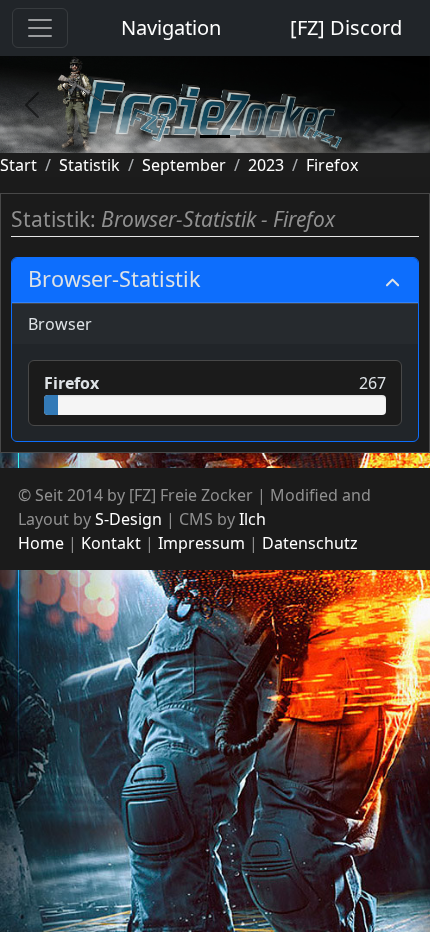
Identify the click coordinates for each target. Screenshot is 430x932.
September (184, 165)
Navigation (171, 27)
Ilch (252, 519)
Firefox (332, 165)
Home (41, 543)
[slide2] (215, 136)
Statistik (89, 165)
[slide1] (179, 136)
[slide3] (251, 136)
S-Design (128, 519)
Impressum (201, 543)
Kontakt (111, 543)
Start (18, 165)
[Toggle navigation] (40, 28)
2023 (266, 165)
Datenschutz (310, 543)
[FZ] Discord (346, 27)
